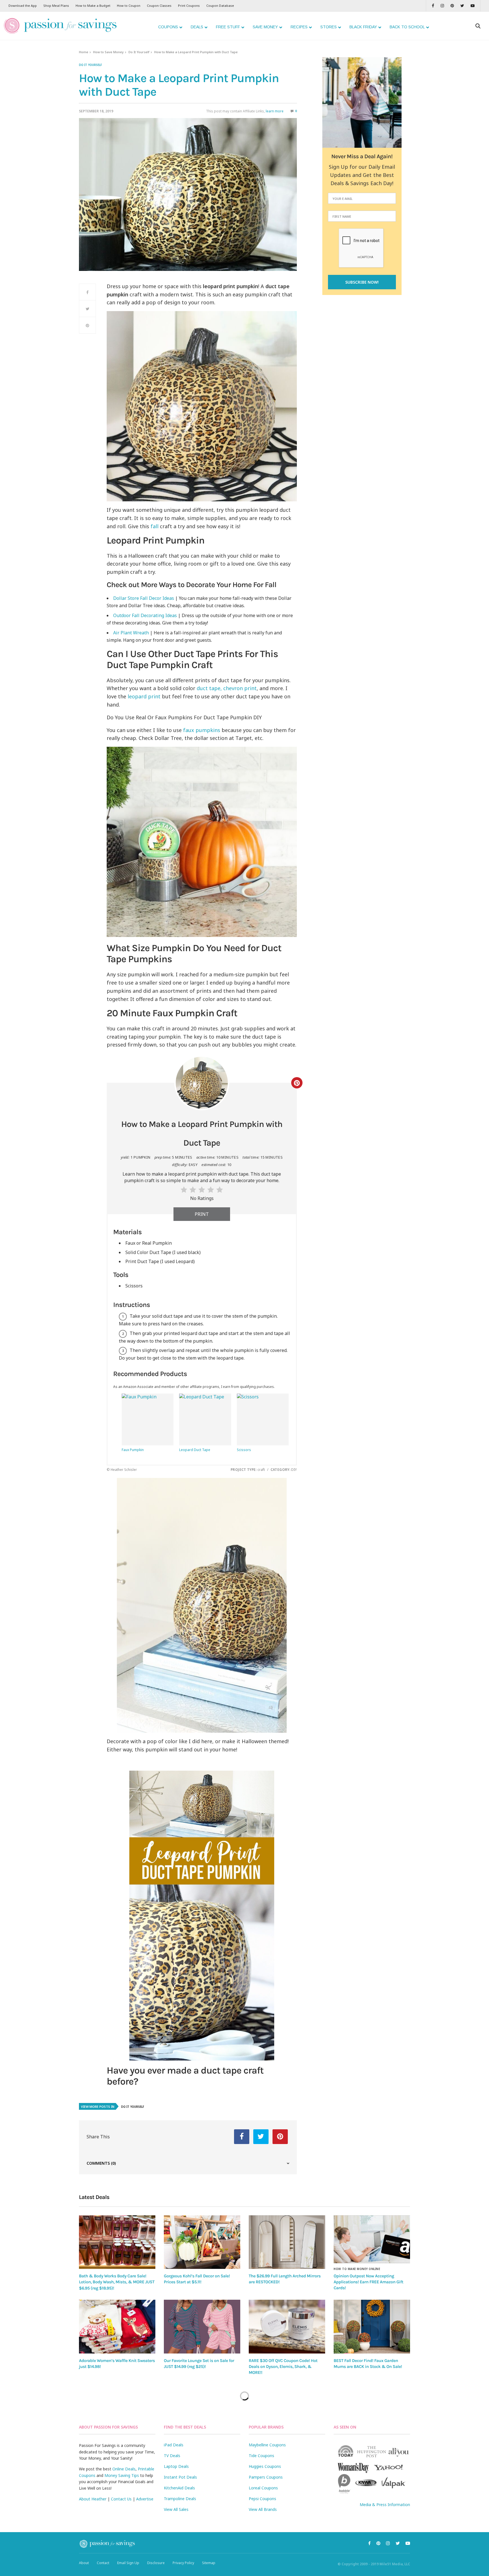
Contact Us (121, 2499)
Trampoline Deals (180, 2499)
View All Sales (176, 2509)
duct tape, (209, 688)
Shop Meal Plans (56, 6)
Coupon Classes (159, 6)
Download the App (23, 6)
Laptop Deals (176, 2466)
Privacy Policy (183, 2563)
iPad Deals (174, 2445)
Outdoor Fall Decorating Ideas (145, 615)
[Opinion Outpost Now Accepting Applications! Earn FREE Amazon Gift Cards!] (372, 2239)
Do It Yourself (139, 52)
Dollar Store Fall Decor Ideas (144, 598)
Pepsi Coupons (262, 2499)
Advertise (145, 2499)
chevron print (240, 688)
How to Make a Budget (93, 6)
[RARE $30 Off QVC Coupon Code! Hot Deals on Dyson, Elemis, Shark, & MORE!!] (287, 2327)
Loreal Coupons (263, 2488)
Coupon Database (220, 6)
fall (155, 526)
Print (202, 1214)
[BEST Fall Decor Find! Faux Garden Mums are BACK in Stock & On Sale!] (372, 2327)
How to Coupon (129, 6)
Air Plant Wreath (131, 633)
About (84, 2563)
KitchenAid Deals (179, 2488)
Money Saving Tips (122, 2475)
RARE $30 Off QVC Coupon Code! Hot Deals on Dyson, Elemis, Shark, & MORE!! (283, 2367)
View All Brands (263, 2509)
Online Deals (124, 2469)
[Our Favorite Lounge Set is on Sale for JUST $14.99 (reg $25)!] (202, 2327)
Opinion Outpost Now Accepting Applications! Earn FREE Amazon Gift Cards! (368, 2282)
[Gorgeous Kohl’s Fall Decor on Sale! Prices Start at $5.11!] (202, 2242)
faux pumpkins (201, 730)
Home (84, 52)
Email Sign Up (128, 2563)
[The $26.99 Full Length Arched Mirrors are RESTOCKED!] (287, 2242)
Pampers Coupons (266, 2477)
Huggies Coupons (265, 2466)
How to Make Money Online (357, 2269)
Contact (103, 2563)
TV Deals (172, 2456)
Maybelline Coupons (267, 2445)
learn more (275, 111)
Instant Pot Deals (180, 2477)
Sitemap (209, 2563)
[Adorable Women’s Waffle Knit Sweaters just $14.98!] (117, 2327)
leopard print (144, 696)
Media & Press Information (385, 2505)
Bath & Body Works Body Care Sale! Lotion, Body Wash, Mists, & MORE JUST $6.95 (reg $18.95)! (117, 2282)
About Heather (93, 2499)
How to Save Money (108, 52)
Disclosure (156, 2563)
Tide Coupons (261, 2456)
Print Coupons (189, 6)
